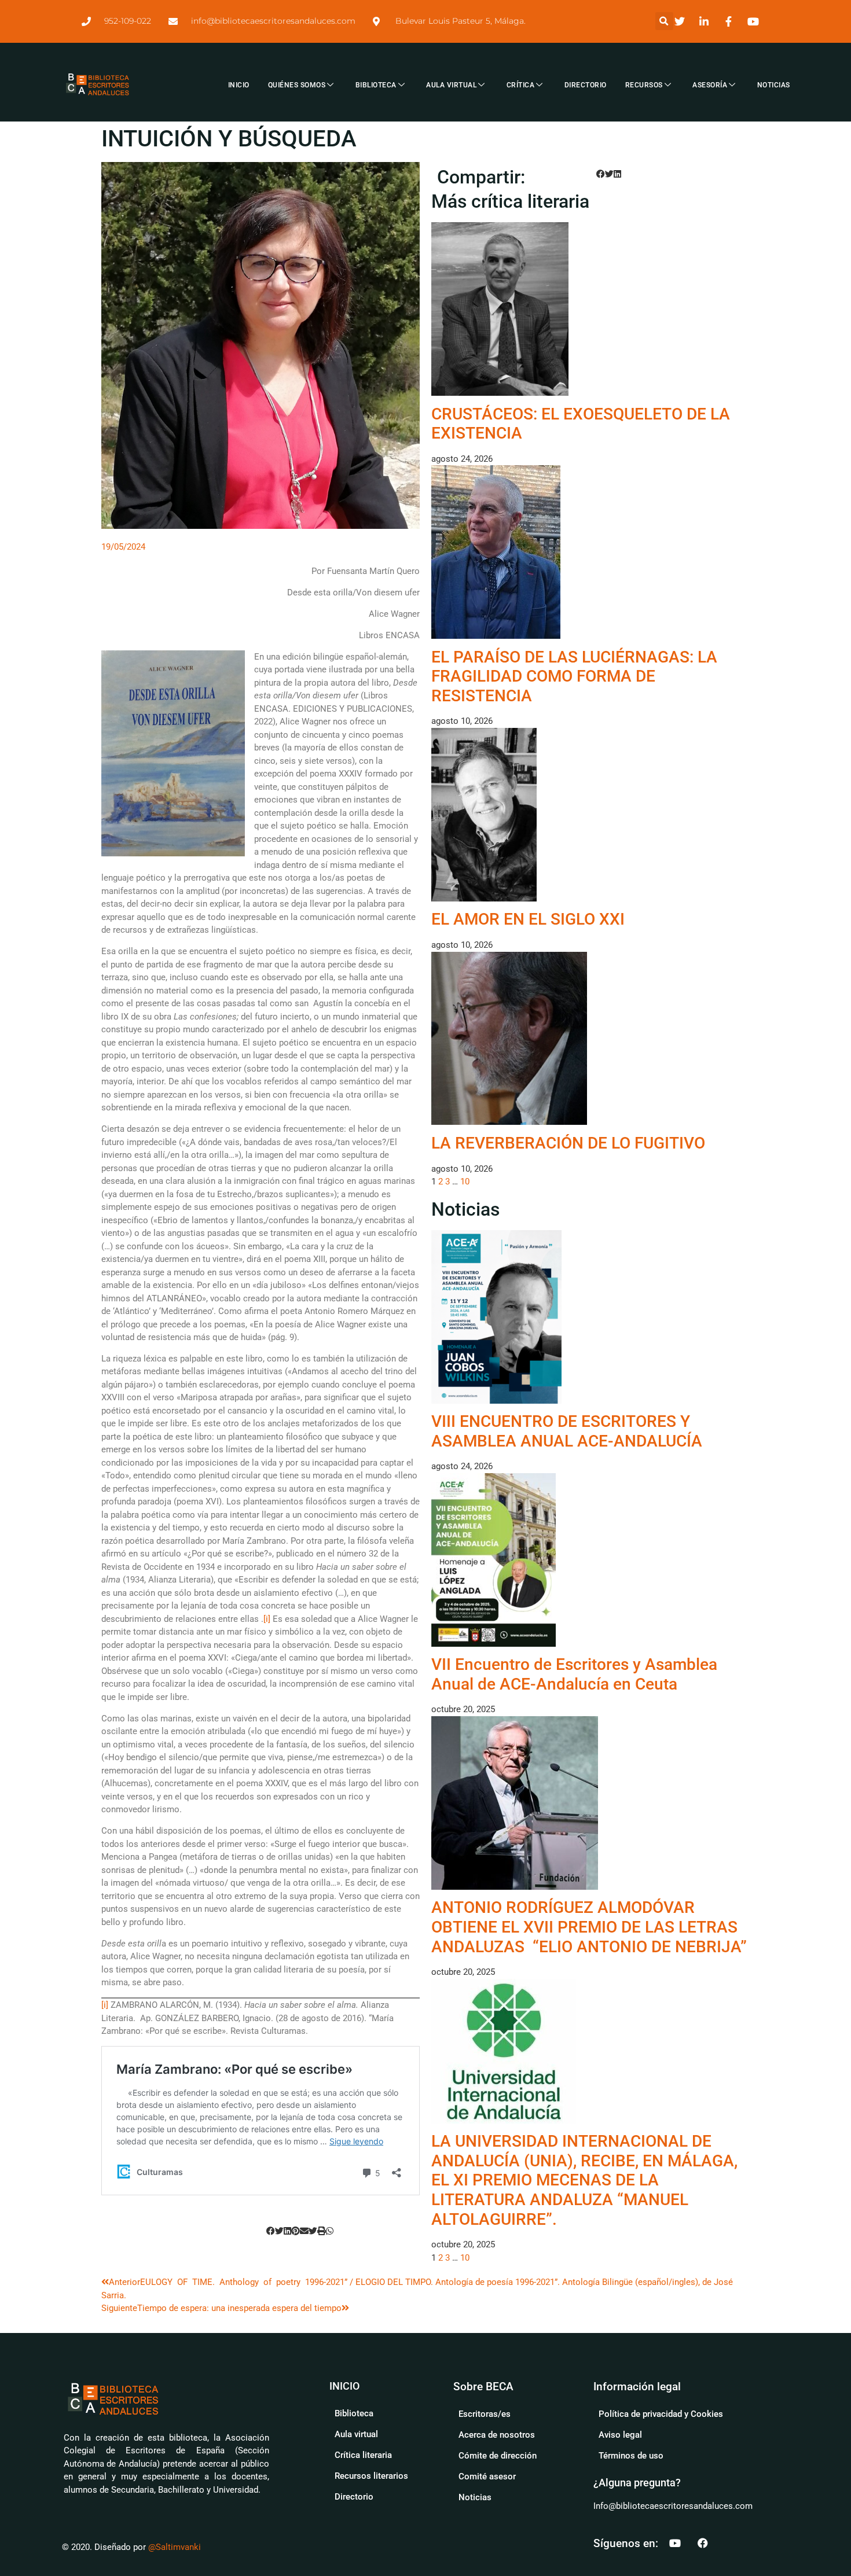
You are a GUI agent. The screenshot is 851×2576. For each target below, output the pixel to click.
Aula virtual (356, 2434)
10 (465, 1182)
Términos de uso (631, 2456)
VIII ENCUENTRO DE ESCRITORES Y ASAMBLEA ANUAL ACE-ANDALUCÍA (567, 1431)
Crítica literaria (363, 2455)
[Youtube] (675, 2543)
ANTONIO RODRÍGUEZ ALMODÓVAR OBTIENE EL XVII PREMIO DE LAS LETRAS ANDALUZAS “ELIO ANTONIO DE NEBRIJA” (589, 1927)
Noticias (475, 2497)
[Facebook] (703, 2543)
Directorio (354, 2497)
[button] (664, 21)
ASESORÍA (710, 85)
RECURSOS (644, 85)
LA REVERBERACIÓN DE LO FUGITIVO (568, 1143)
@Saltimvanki (175, 2547)
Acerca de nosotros (497, 2435)
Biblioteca (354, 2413)
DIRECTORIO (586, 85)
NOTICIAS (774, 85)
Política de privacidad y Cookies (661, 2414)
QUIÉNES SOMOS (297, 85)
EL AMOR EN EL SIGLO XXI (528, 919)
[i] (267, 1619)
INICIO (239, 85)
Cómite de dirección (498, 2456)
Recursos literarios (371, 2476)
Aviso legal (620, 2435)
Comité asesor (487, 2476)
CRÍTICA (521, 85)
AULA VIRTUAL (451, 85)
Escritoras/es (485, 2414)
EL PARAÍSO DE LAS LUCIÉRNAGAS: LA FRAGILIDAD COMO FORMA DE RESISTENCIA (574, 676)
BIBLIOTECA (376, 85)
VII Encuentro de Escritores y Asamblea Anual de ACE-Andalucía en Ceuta (574, 1674)
